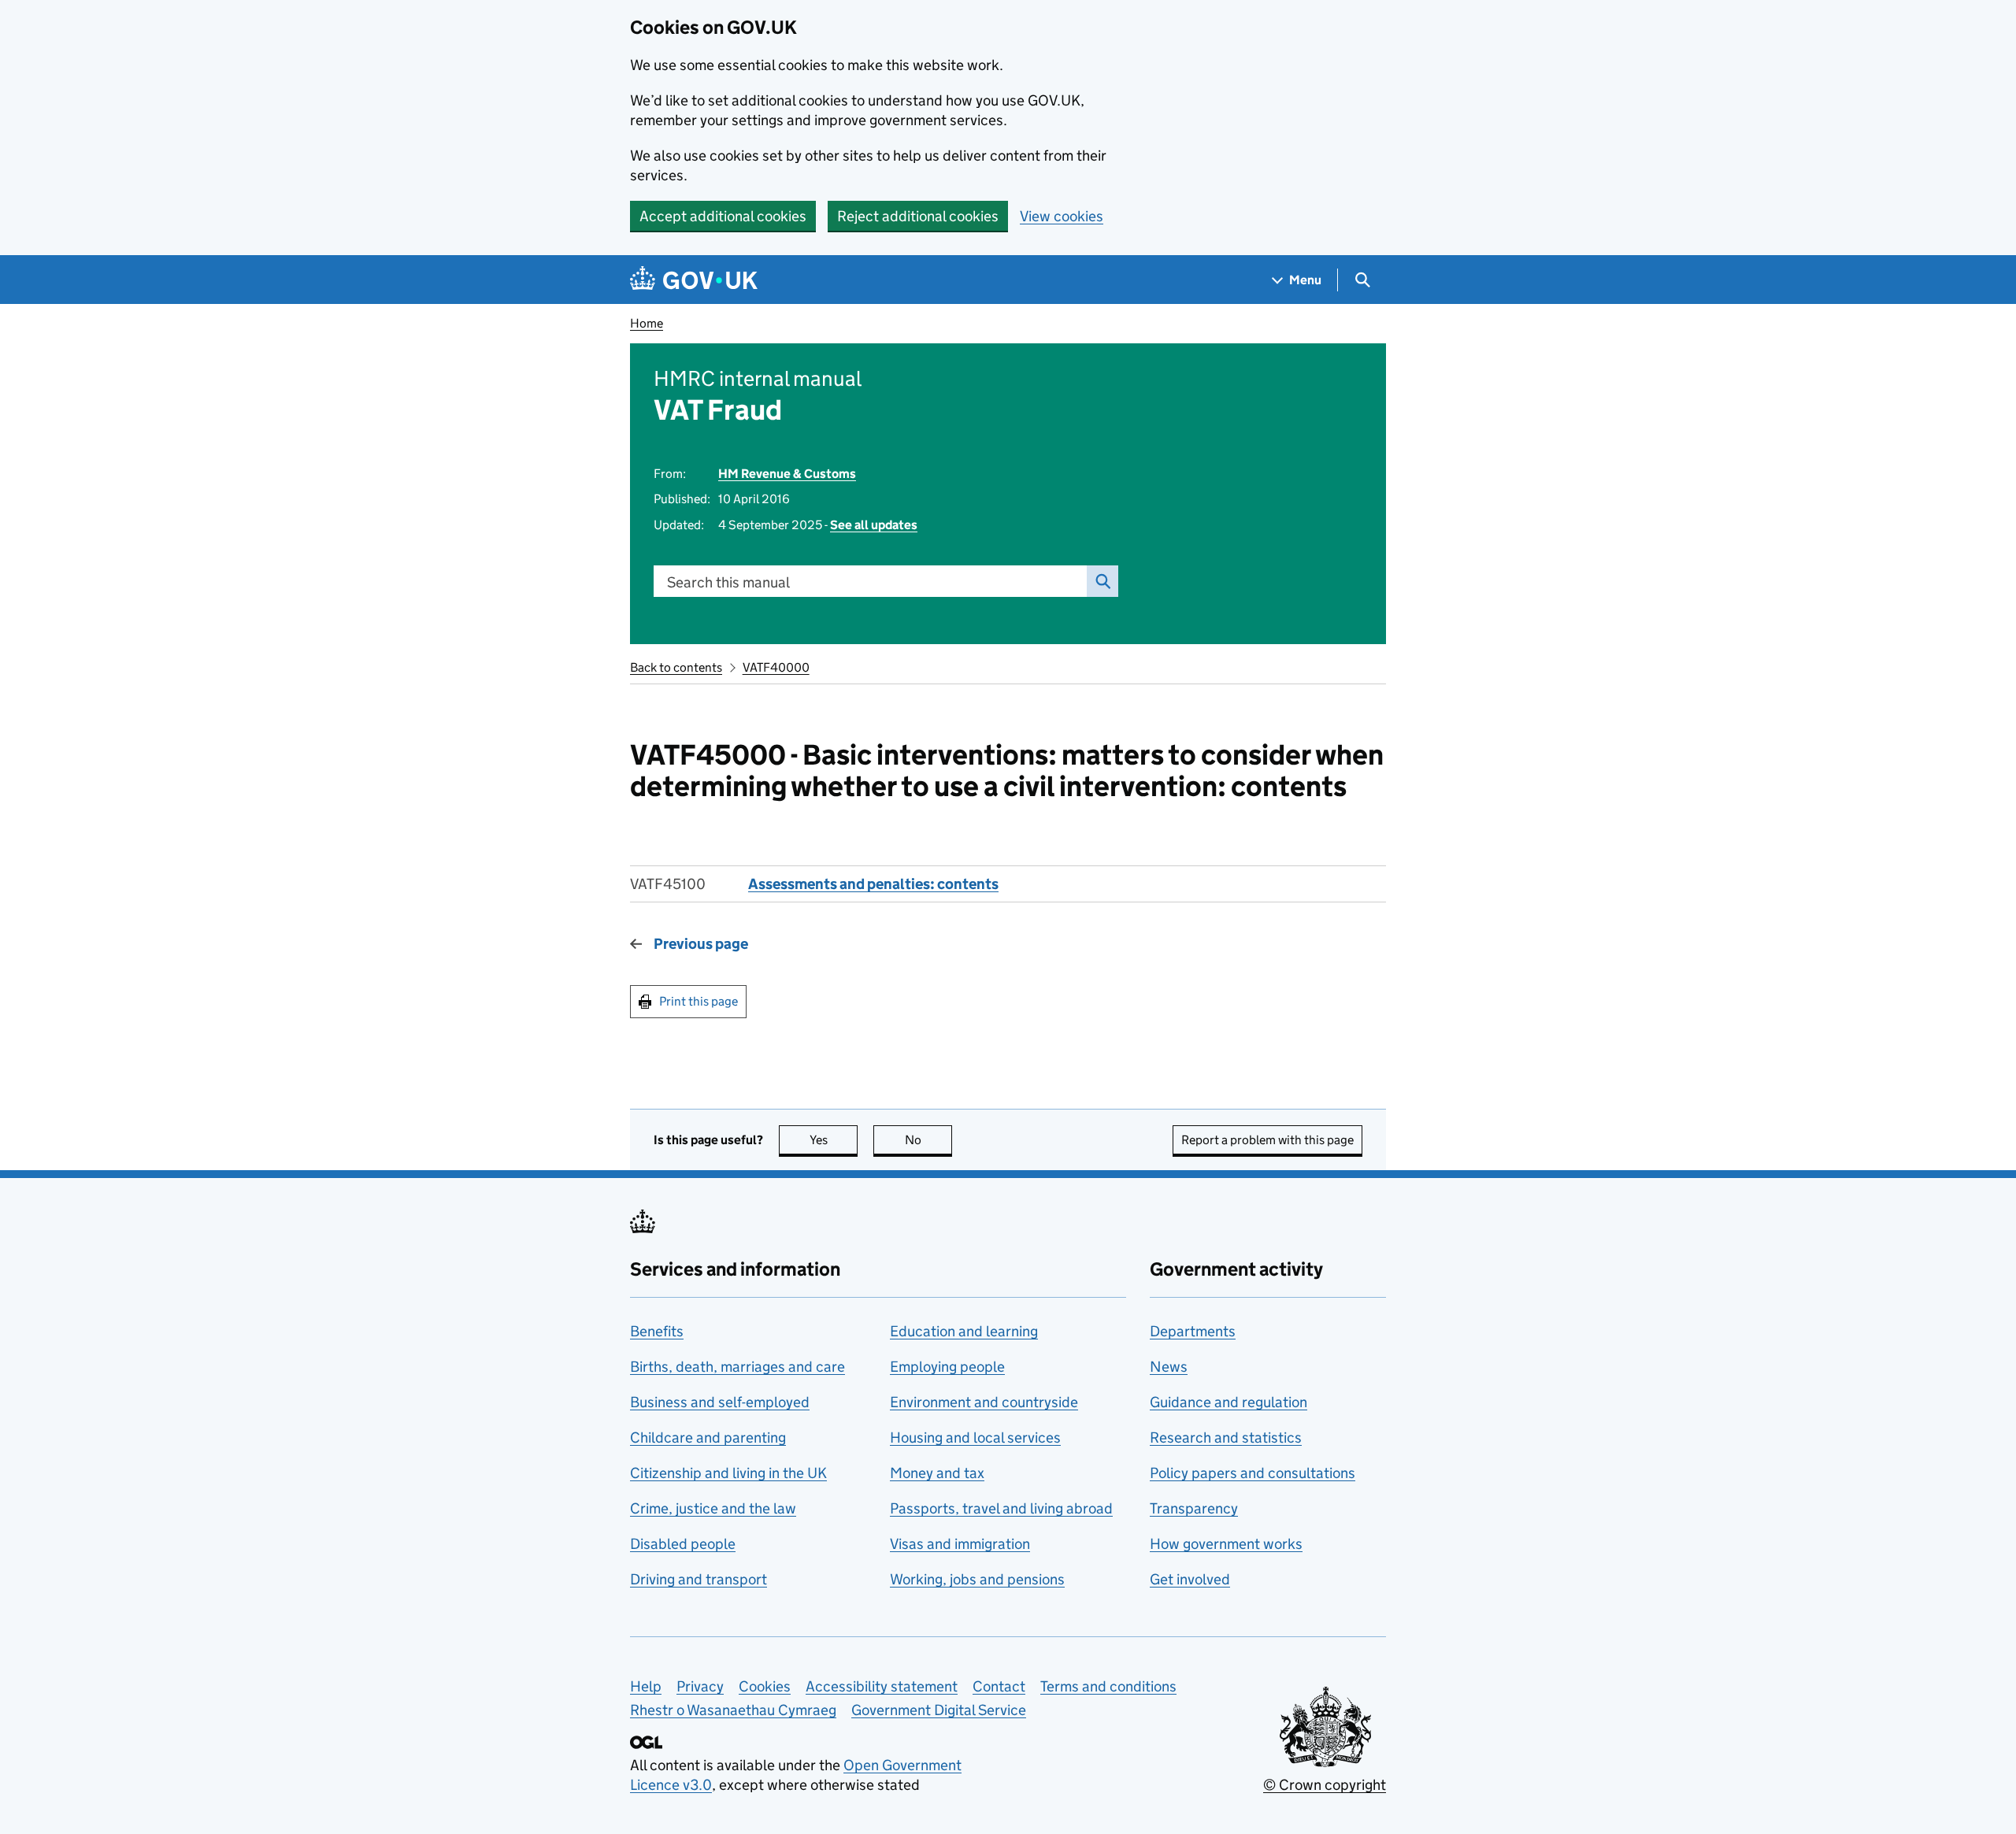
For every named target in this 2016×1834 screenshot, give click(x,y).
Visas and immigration (960, 1544)
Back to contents (676, 667)
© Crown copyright (1325, 1785)
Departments (1193, 1331)
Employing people (947, 1367)
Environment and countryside (984, 1402)
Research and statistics (1226, 1438)
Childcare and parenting (708, 1438)
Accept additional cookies (723, 216)
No (928, 1140)
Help (646, 1686)
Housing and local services (975, 1438)
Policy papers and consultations (1253, 1473)
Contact (999, 1686)
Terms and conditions (1108, 1686)
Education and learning (964, 1331)
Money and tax (937, 1473)
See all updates (874, 525)
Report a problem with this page (1267, 1140)
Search (1102, 581)
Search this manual (728, 582)
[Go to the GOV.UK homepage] (694, 280)
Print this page (699, 1001)
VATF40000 (776, 667)
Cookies (765, 1686)
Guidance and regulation (1228, 1402)
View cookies (1062, 216)
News (1169, 1367)
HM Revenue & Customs (787, 474)
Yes (834, 1140)
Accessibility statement (882, 1686)
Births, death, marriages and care (737, 1367)
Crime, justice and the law (713, 1508)
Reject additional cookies (918, 216)
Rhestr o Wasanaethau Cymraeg (733, 1710)
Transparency (1194, 1508)
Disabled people (683, 1544)
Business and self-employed (720, 1402)
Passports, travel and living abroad (1001, 1508)
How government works (1226, 1544)
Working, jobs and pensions (977, 1579)
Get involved (1190, 1579)
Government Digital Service (939, 1710)
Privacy (700, 1686)
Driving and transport (699, 1579)
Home (647, 323)
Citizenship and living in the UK (728, 1473)
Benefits (657, 1331)
